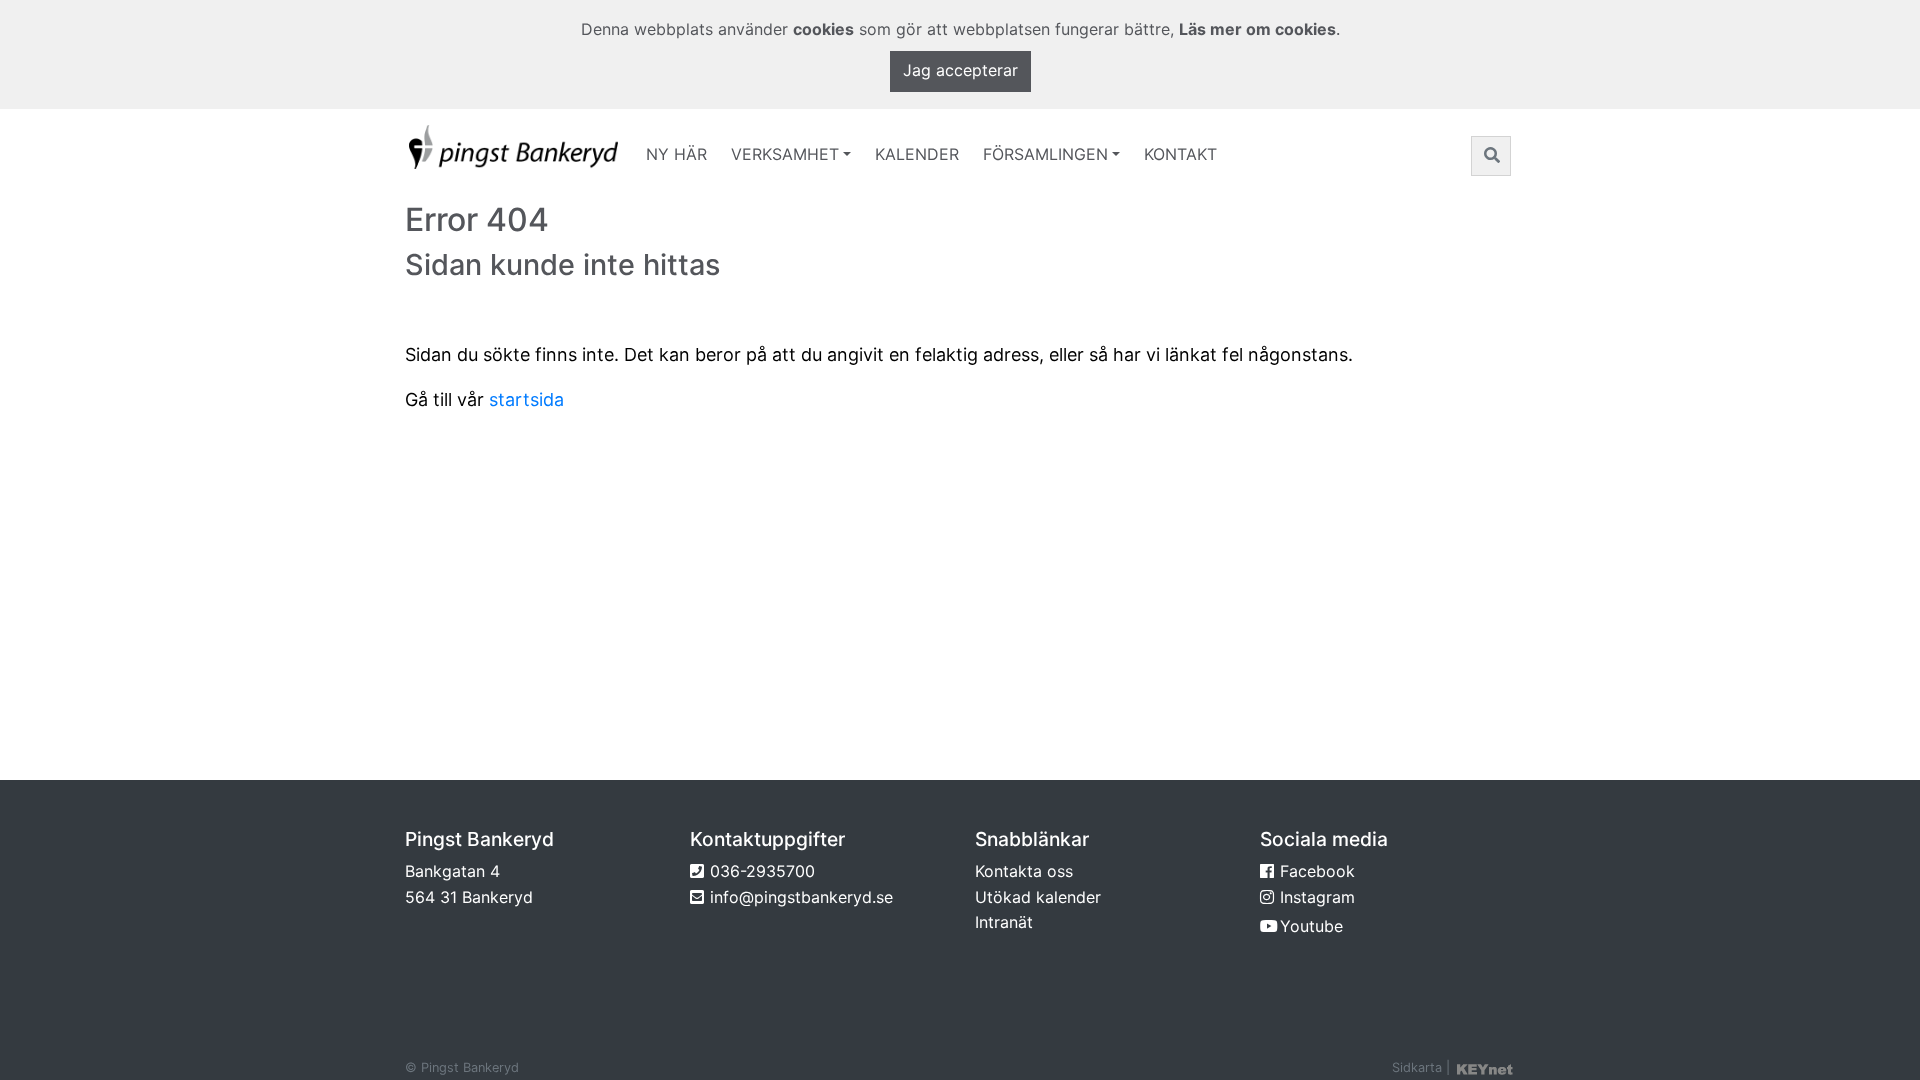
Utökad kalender (1038, 897)
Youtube (1311, 926)
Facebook (1317, 871)
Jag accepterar (960, 70)
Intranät (1004, 922)
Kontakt (1180, 154)
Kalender (917, 154)
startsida (526, 399)
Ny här (676, 154)
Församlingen (1045, 154)
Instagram (1317, 897)
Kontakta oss (1024, 871)
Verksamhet (785, 154)
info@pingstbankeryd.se (801, 897)
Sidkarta (1417, 1067)
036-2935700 (762, 871)
